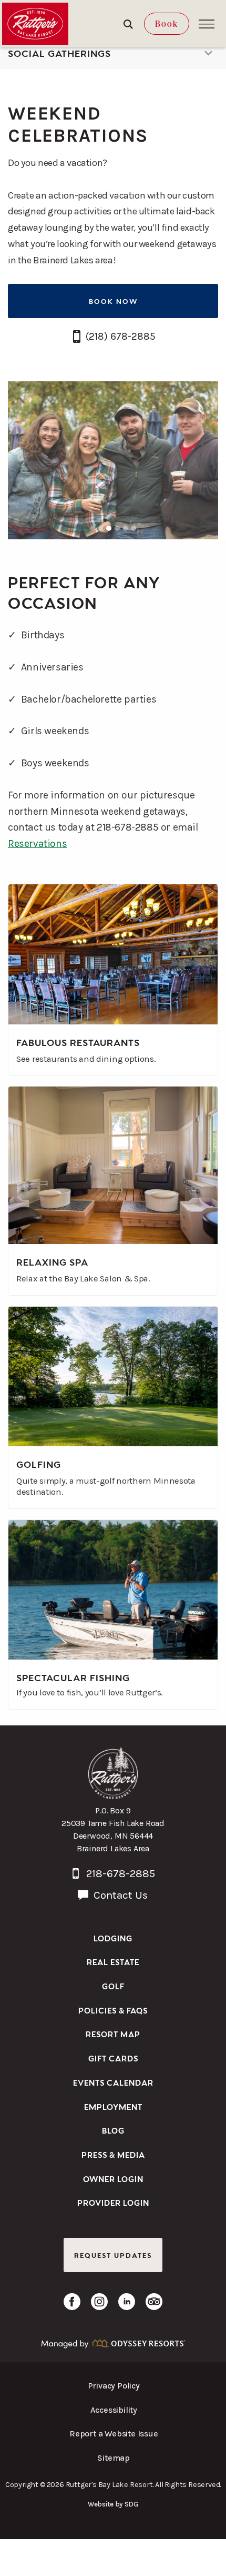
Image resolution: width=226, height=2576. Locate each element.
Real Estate (113, 1962)
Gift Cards (113, 2058)
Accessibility (114, 2410)
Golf (113, 1986)
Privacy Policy (114, 2386)
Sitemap (114, 2458)
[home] (35, 24)
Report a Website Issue (114, 2434)
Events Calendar (113, 2082)
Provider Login (113, 2202)
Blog (113, 2130)
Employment (113, 2106)
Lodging (113, 1938)
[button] (207, 24)
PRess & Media (113, 2154)
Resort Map (113, 2034)
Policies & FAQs (113, 2010)
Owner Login (113, 2179)
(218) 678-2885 (121, 336)
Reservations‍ (37, 843)
